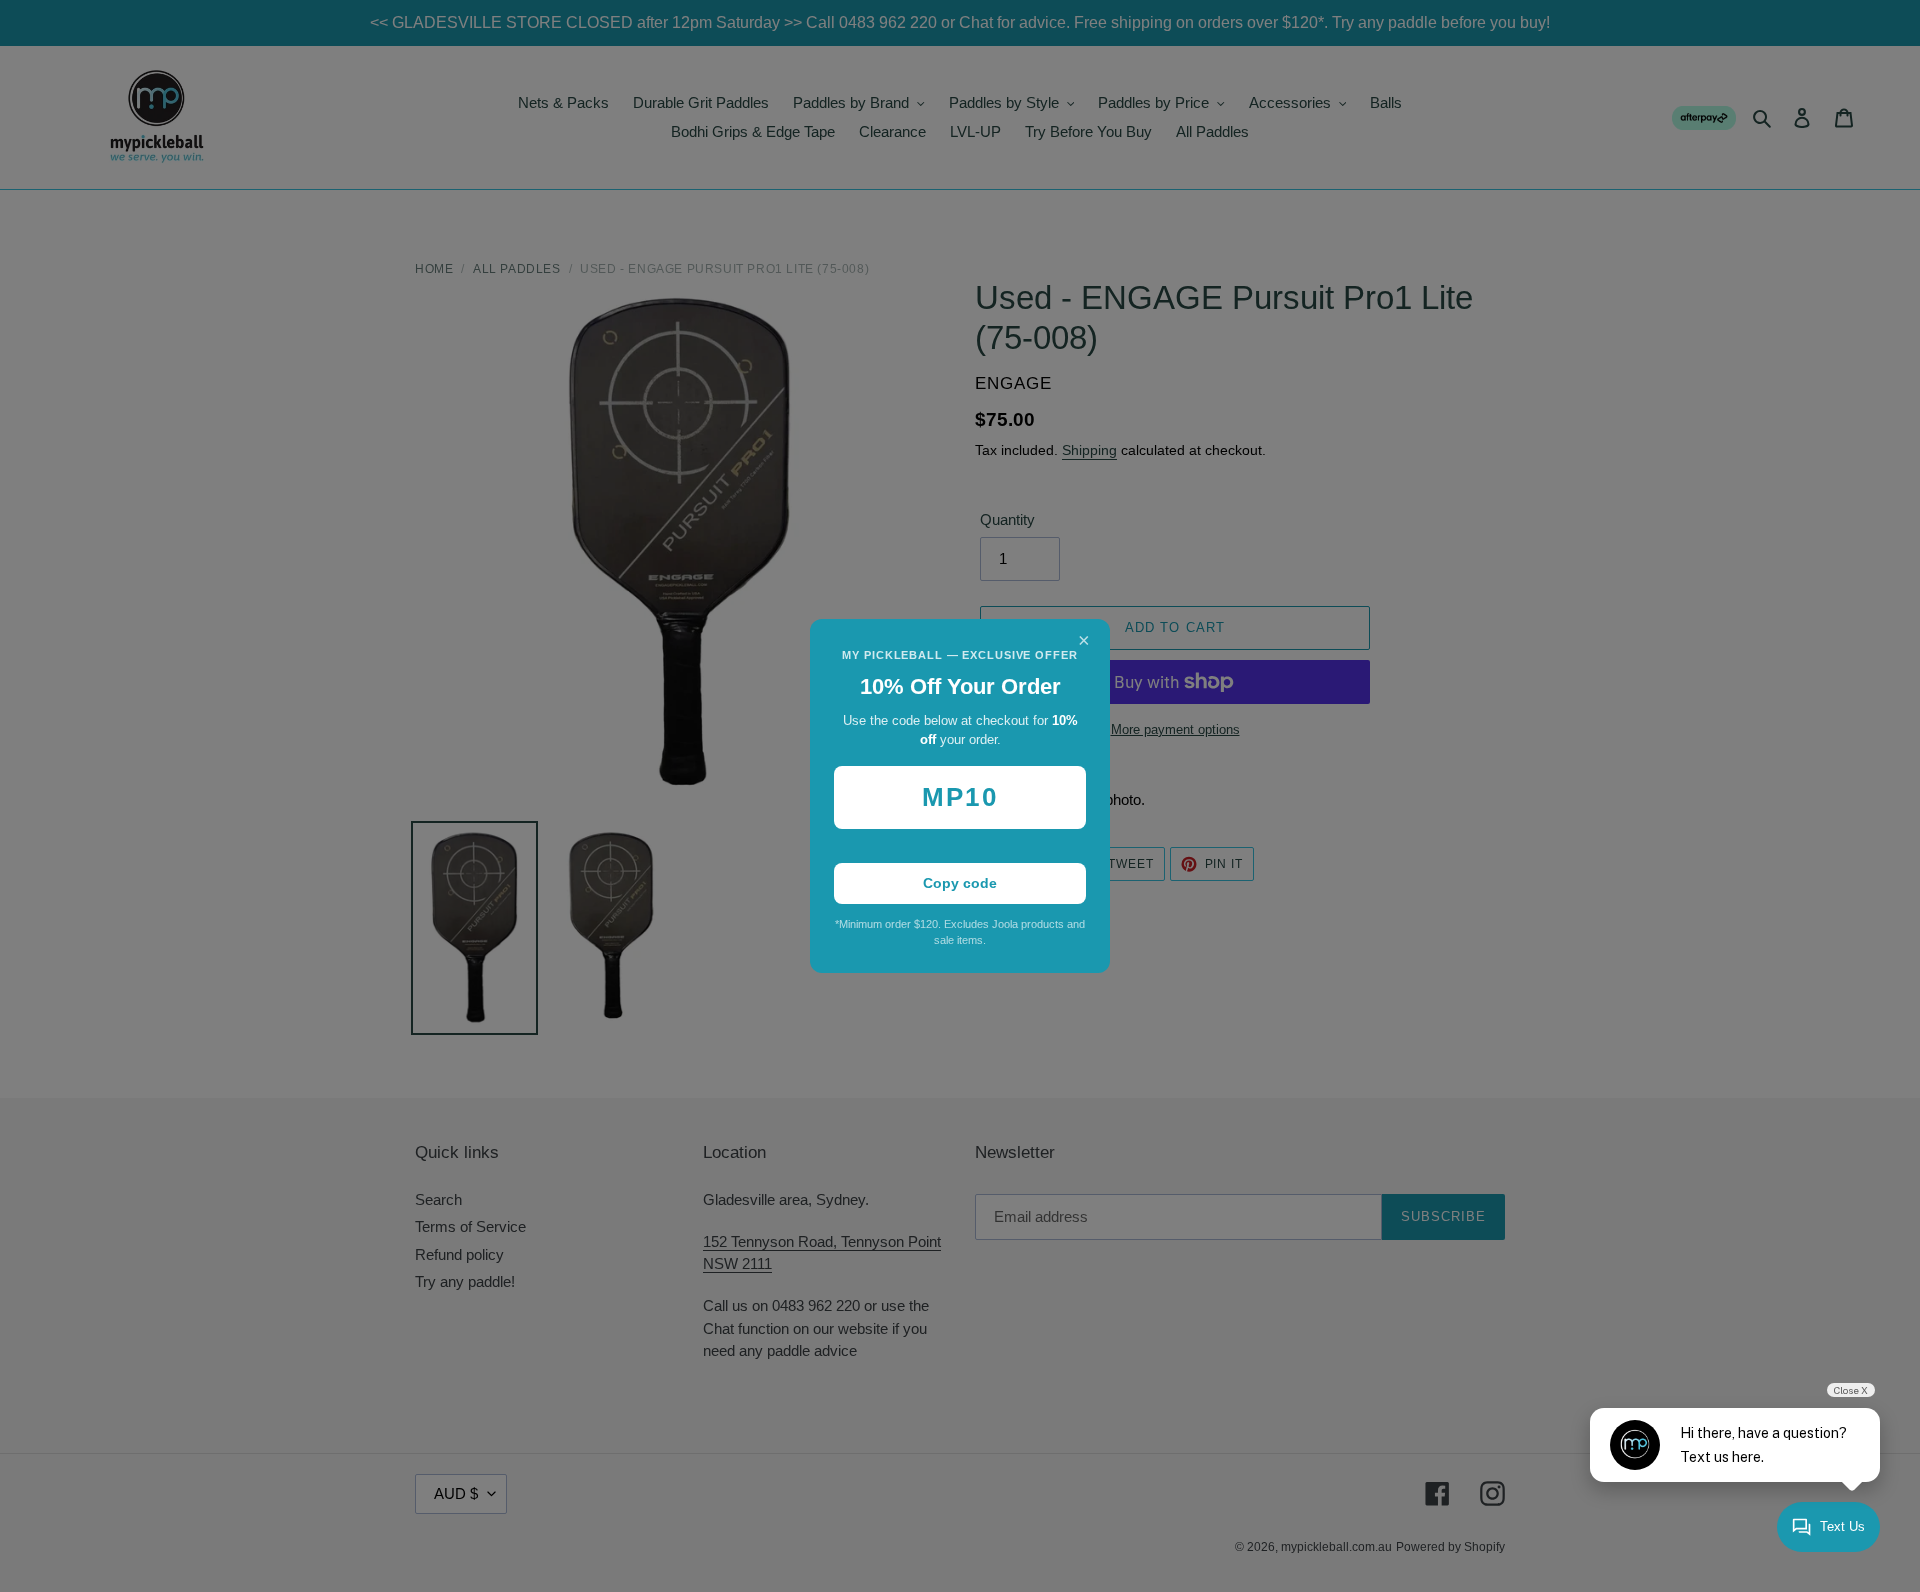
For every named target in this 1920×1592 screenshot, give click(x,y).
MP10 (959, 797)
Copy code (960, 883)
